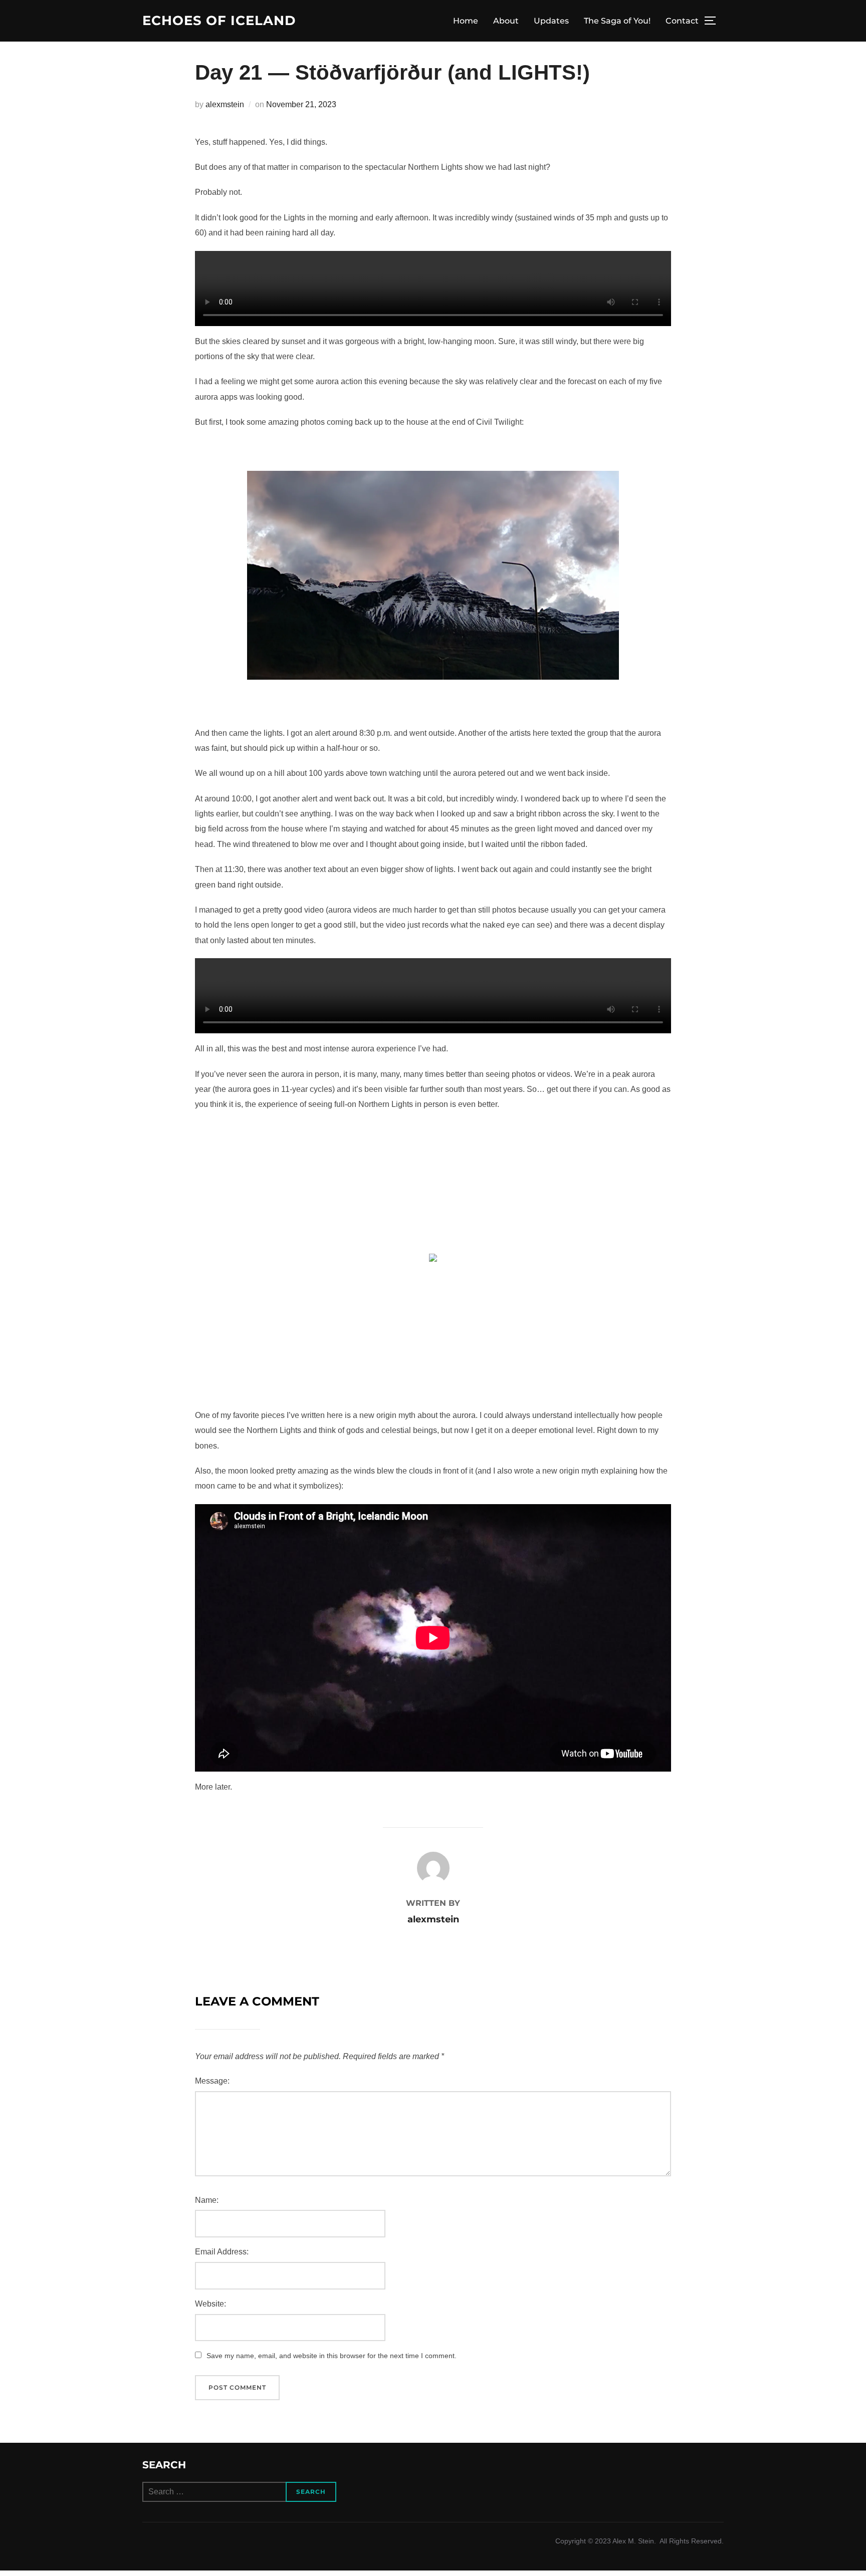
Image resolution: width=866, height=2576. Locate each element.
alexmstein (225, 104)
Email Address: (222, 2252)
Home (466, 21)
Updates (551, 21)
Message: (212, 2081)
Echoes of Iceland (219, 21)
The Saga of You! (617, 21)
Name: (207, 2200)
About (506, 21)
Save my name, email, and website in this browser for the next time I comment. (332, 2356)
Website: (210, 2304)
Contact (682, 21)
